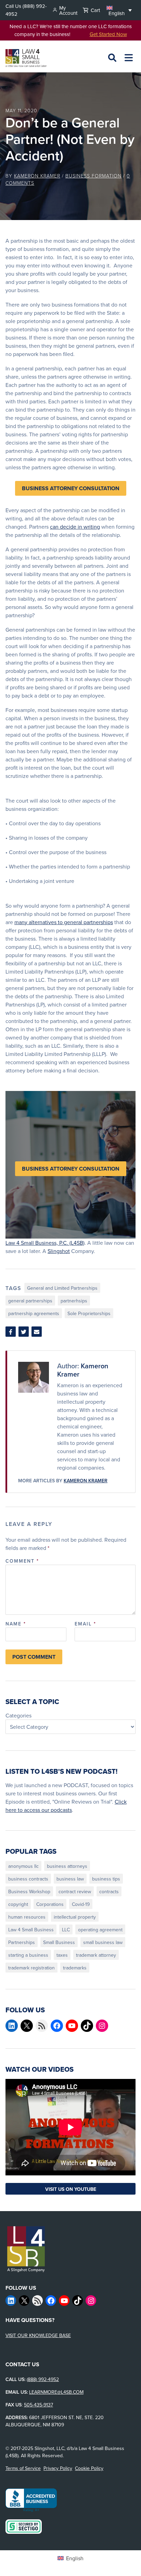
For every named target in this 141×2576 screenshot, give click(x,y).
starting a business (28, 1955)
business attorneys (67, 1866)
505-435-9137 (39, 2405)
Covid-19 (81, 1904)
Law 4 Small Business (31, 1930)
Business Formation (93, 176)
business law (70, 1879)
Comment (22, 1561)
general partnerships (30, 1301)
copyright (18, 1904)
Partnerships (22, 1942)
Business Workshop (29, 1891)
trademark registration (31, 1968)
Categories (18, 1715)
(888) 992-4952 (43, 2379)
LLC (66, 1930)
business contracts (28, 1879)
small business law (103, 1942)
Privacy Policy (58, 2468)
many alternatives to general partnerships (64, 922)
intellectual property (75, 1917)
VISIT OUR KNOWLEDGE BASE (38, 2335)
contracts (109, 1891)
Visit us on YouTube (71, 2189)
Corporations (50, 1904)
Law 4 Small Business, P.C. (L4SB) (45, 1243)
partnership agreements (34, 1313)
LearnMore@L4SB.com (56, 2392)
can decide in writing (75, 527)
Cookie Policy (89, 2468)
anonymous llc (23, 1866)
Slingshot (59, 1251)
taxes (62, 1955)
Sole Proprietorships (89, 1313)
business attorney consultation (71, 488)
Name (16, 1624)
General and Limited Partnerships (62, 1288)
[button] (119, 10)
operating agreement (100, 1930)
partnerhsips (74, 1301)
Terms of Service (23, 2468)
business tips (106, 1879)
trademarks (75, 1968)
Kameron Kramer (37, 176)
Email (85, 1624)
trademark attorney (96, 1955)
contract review (75, 1891)
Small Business (59, 1942)
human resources (27, 1917)
